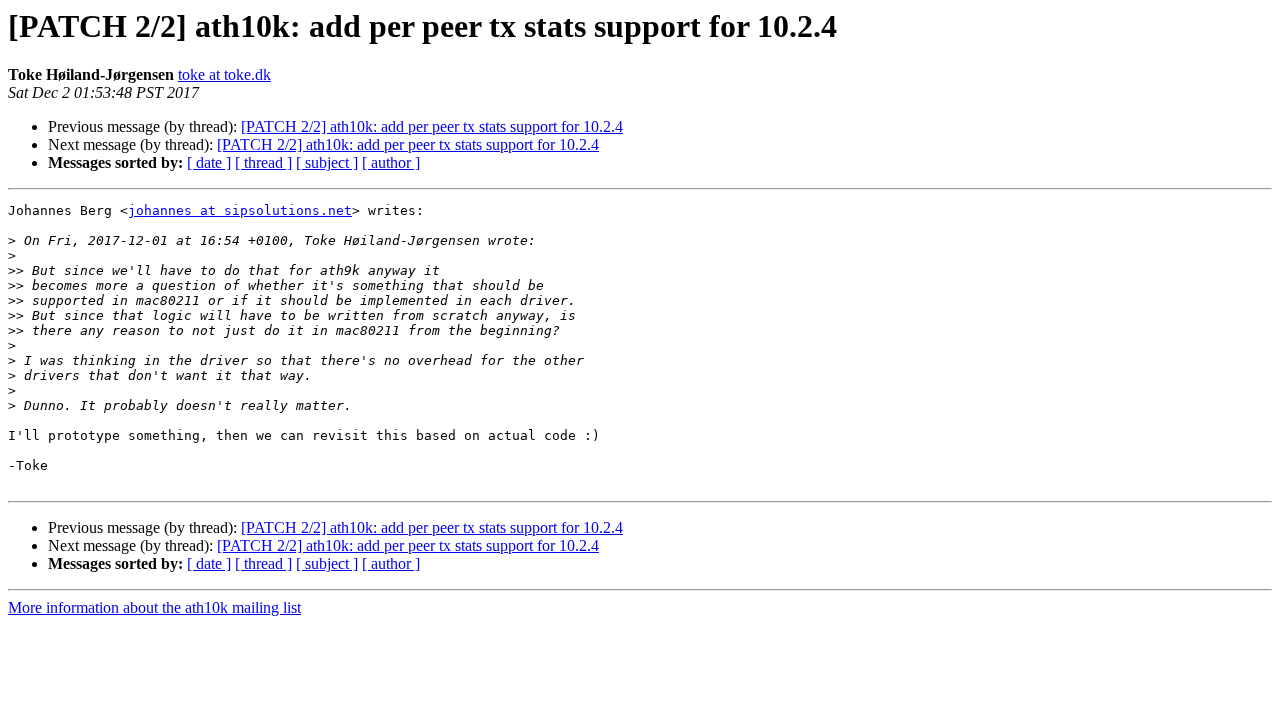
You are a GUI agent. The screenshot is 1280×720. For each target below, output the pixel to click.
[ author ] (391, 162)
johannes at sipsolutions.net (240, 210)
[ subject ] (327, 162)
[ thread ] (263, 162)
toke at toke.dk (224, 74)
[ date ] (209, 162)
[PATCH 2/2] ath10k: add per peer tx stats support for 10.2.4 (432, 126)
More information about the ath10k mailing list (154, 607)
